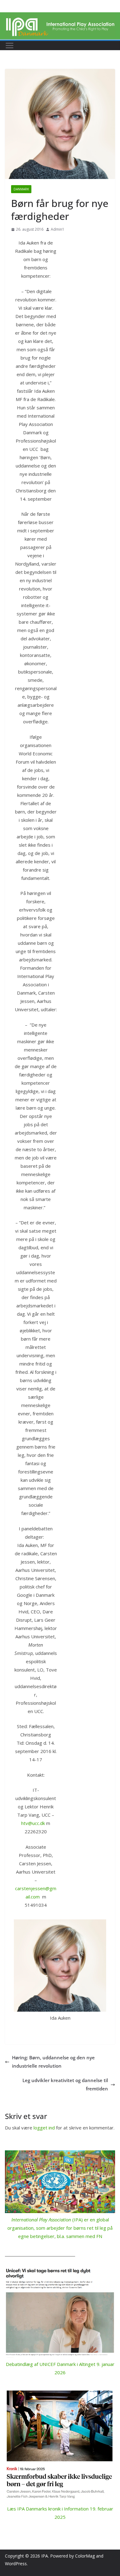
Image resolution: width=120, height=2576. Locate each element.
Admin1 (58, 229)
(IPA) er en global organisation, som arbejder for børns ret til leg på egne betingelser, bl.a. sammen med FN (60, 2228)
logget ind (44, 2128)
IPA (45, 2556)
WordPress (16, 2564)
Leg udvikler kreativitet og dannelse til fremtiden (65, 2084)
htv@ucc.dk (33, 1823)
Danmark (21, 189)
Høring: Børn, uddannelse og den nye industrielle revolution (53, 2062)
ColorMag (85, 2556)
